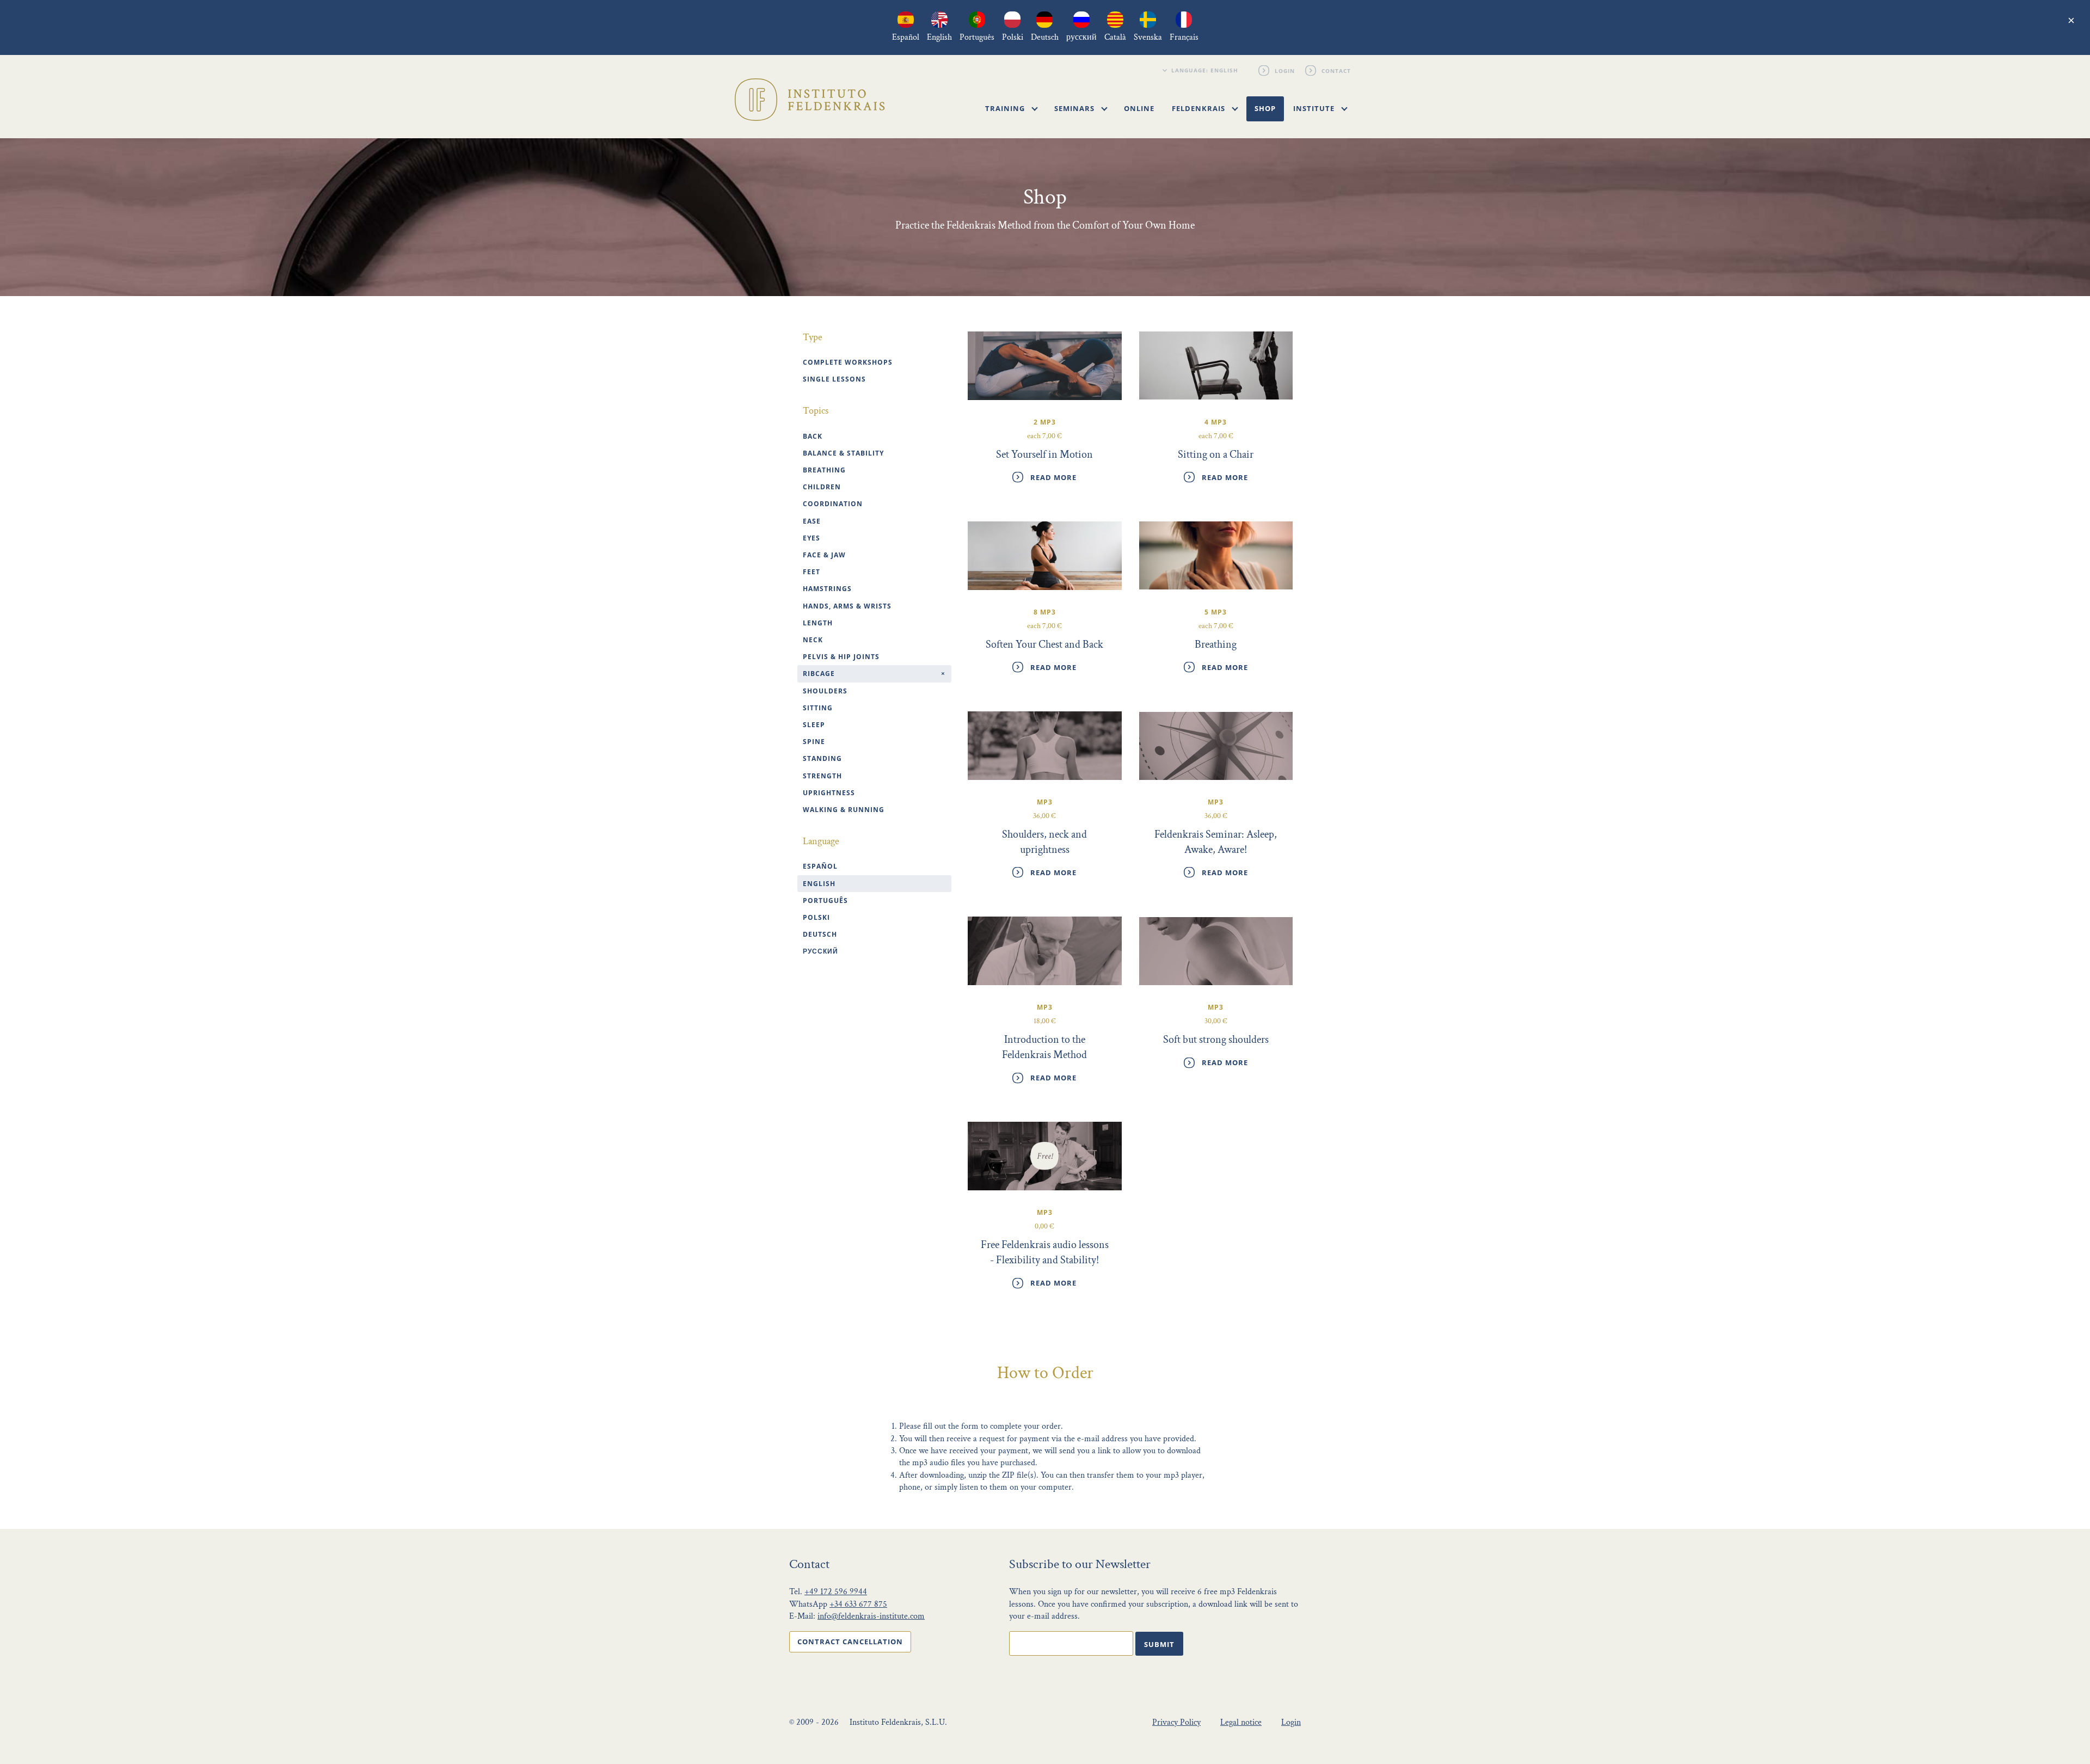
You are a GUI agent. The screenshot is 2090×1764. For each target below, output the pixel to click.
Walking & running (844, 810)
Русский (820, 951)
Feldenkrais (1200, 108)
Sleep (814, 725)
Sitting (818, 708)
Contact (1337, 70)
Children (822, 487)
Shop (1265, 108)
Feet (812, 572)
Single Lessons (834, 379)
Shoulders (825, 691)
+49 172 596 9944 (836, 1592)
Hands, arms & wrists (847, 606)
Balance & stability (843, 453)
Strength (822, 776)
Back (813, 436)
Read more (1053, 477)
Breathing (824, 470)
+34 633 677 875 (858, 1604)
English (819, 884)
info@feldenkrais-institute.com (871, 1616)
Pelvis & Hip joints (841, 657)
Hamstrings (827, 589)
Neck (813, 640)
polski (816, 917)
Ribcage (819, 674)
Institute (1315, 108)
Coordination (833, 504)
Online (1139, 108)
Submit (1159, 1644)
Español (820, 866)
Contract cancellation (850, 1642)
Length (818, 623)
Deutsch (820, 934)
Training (1006, 108)
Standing (822, 758)
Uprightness (829, 793)
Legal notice (1241, 1722)
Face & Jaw (824, 555)
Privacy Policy (1176, 1722)
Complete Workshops (848, 362)
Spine (814, 742)
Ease (812, 521)
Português (825, 901)
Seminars (1075, 108)
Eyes (812, 538)
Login (1285, 70)
